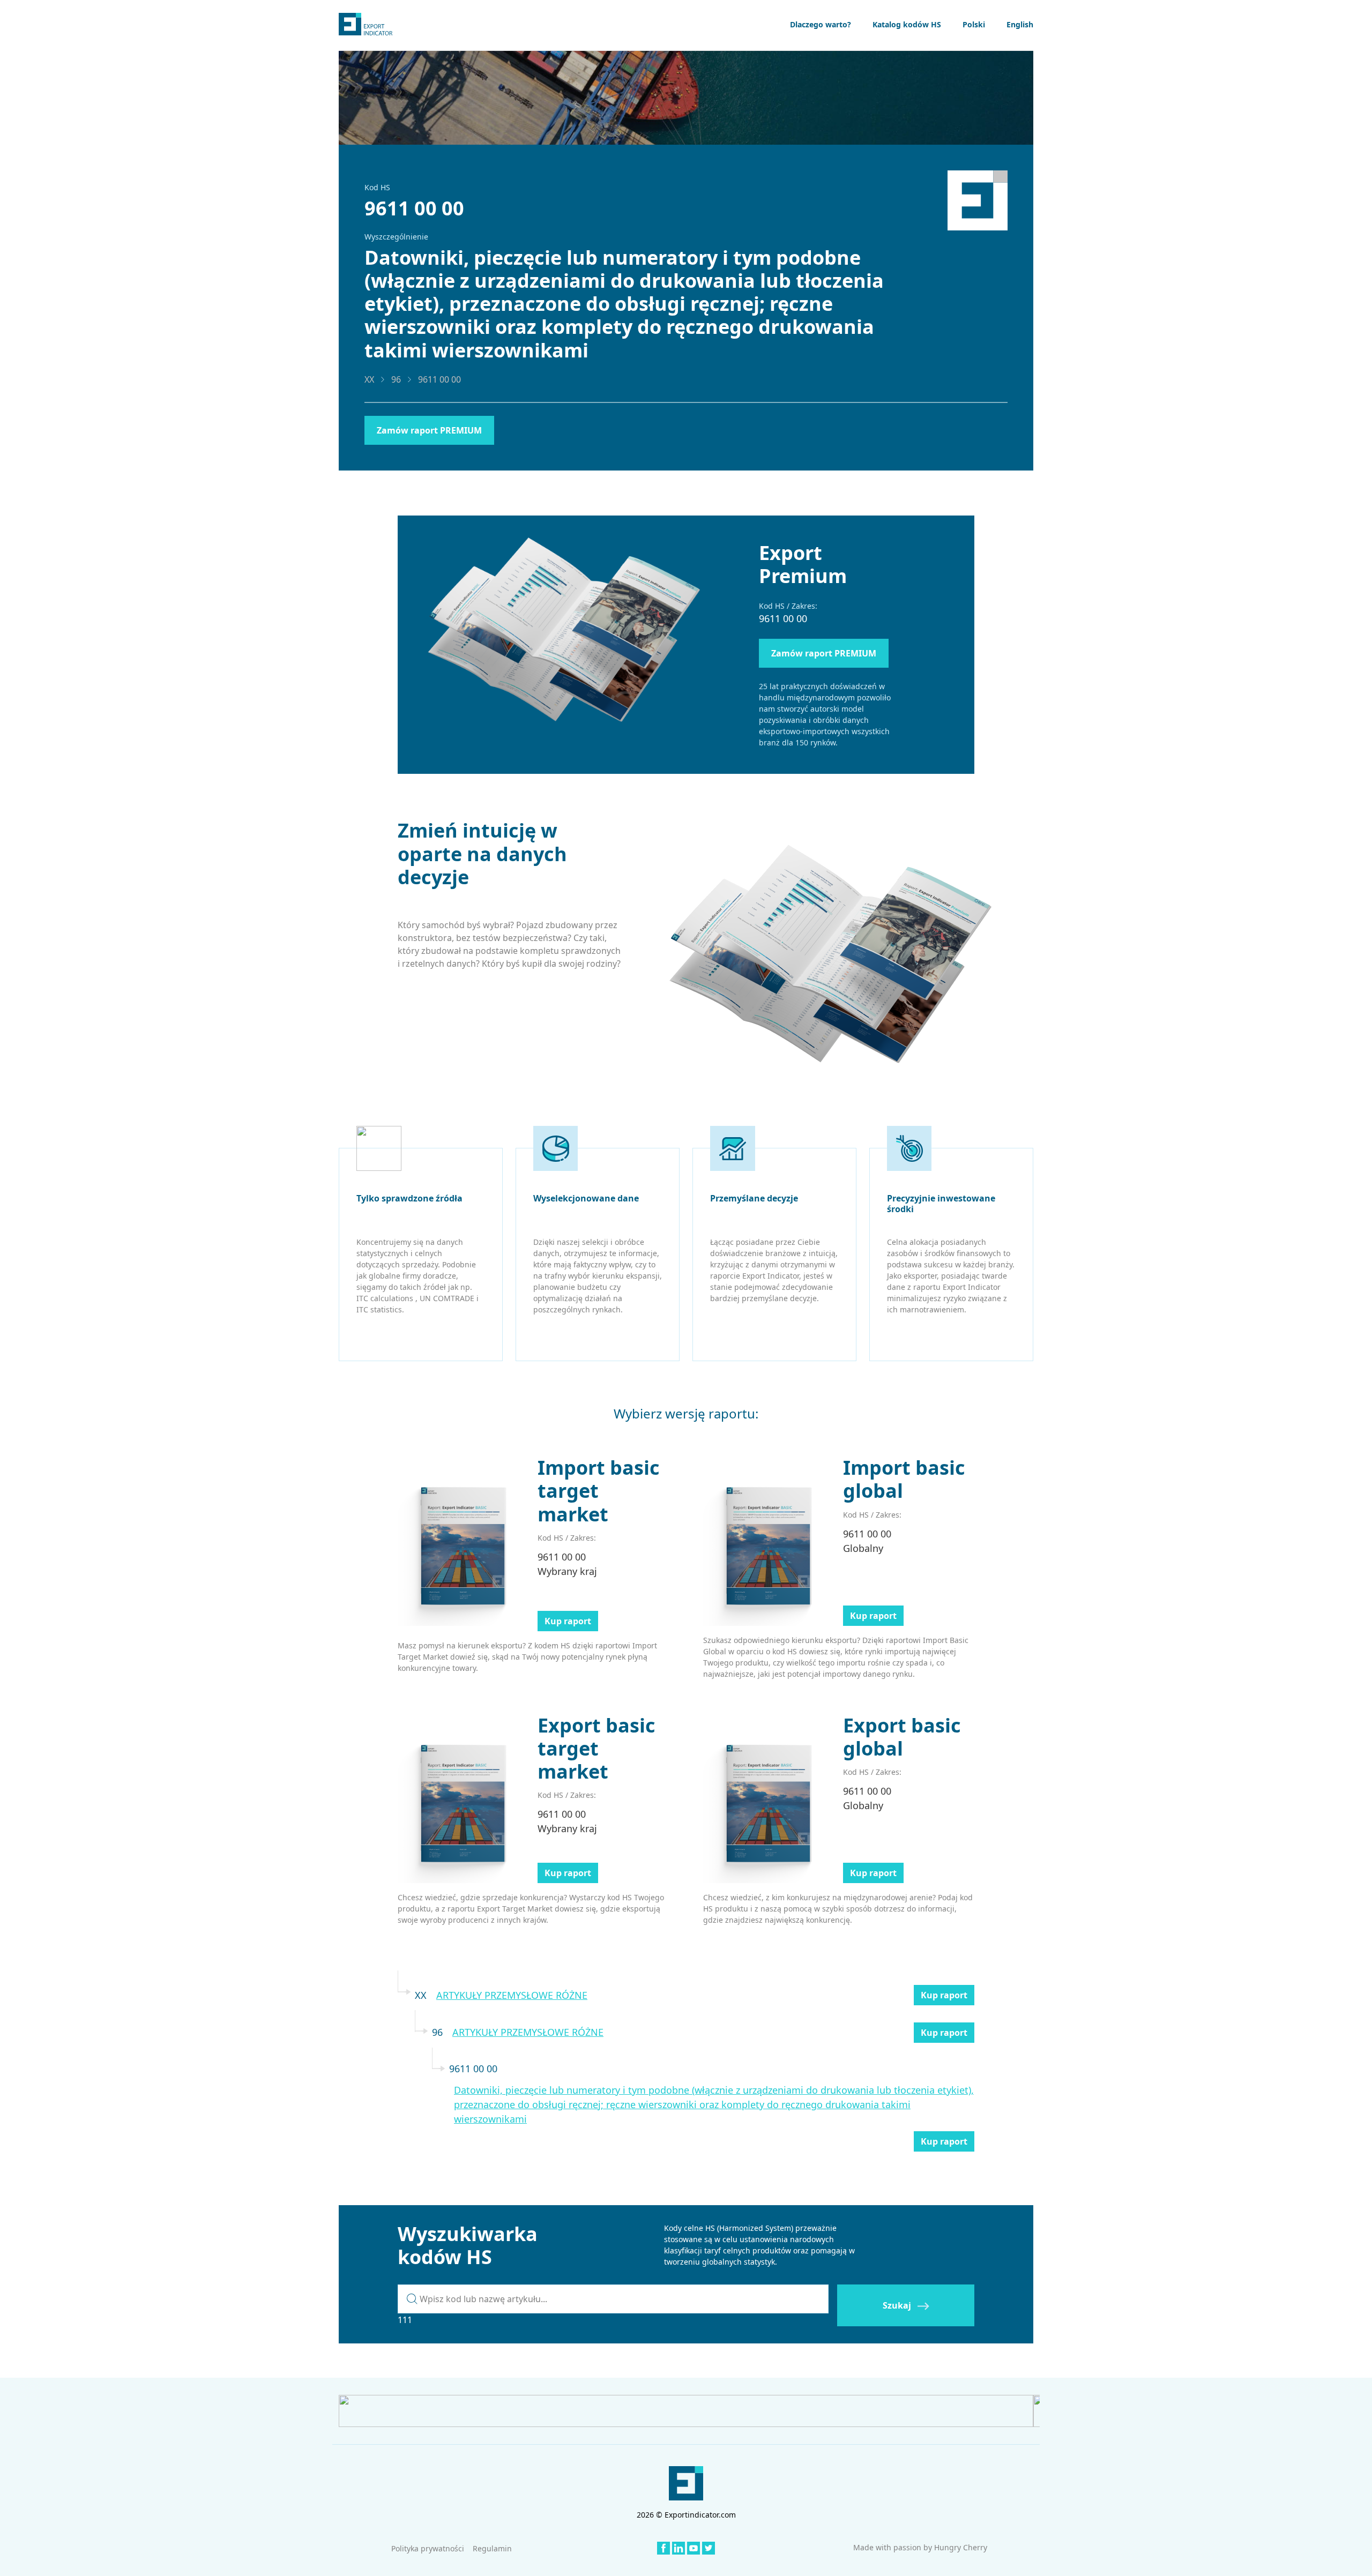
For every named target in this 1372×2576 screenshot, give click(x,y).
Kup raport (568, 1621)
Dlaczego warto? (821, 24)
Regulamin (492, 2548)
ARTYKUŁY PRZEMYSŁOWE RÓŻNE (512, 1995)
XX (369, 379)
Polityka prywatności (428, 2548)
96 (396, 379)
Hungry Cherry (961, 2547)
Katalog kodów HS (907, 24)
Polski (974, 24)
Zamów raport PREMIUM (429, 430)
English (1020, 24)
